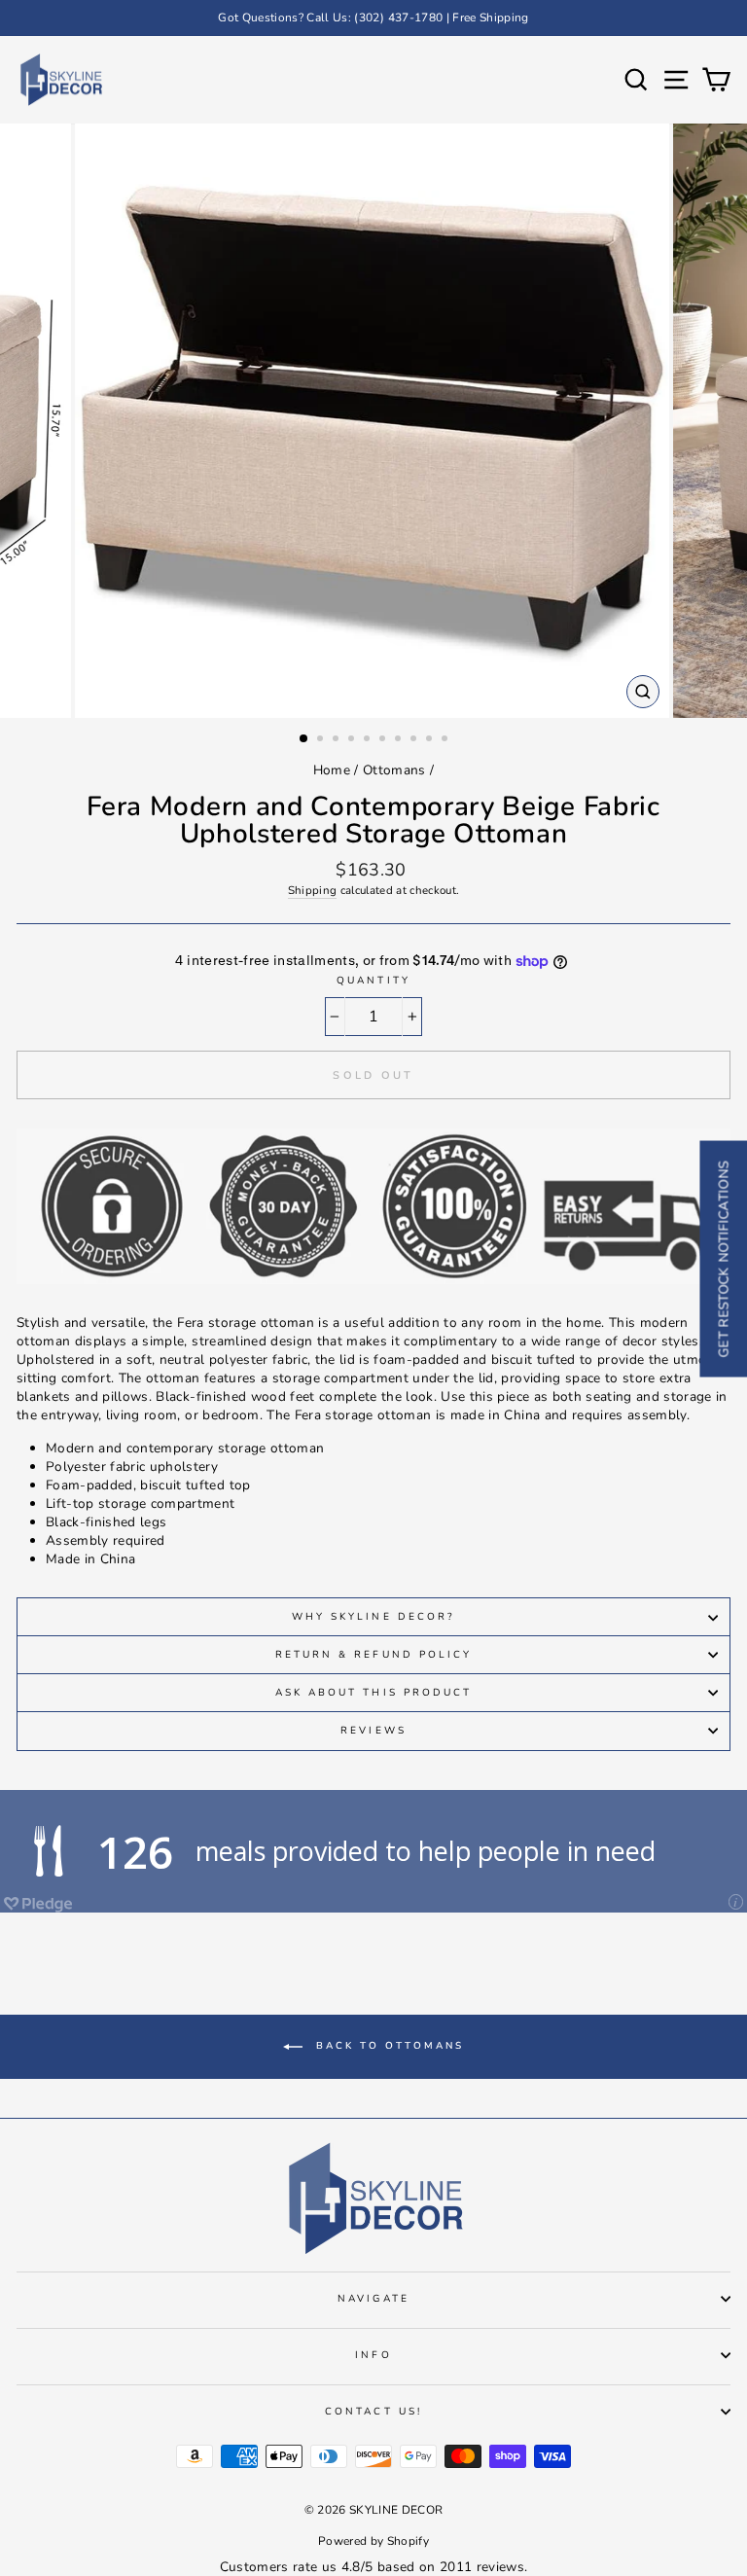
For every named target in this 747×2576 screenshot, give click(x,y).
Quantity (373, 981)
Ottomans (394, 770)
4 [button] (353, 740)
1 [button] (304, 739)
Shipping (313, 890)
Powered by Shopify (373, 2541)
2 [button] (322, 740)
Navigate (373, 2299)
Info (373, 2355)
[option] (373, 18)
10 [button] (446, 740)
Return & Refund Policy (373, 1655)
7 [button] (400, 740)
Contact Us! (373, 2412)
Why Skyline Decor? (373, 1617)
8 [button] (415, 740)
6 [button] (384, 740)
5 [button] (369, 740)
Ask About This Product (373, 1693)
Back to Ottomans (387, 2046)
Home (332, 770)
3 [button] (338, 740)
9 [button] (431, 740)
